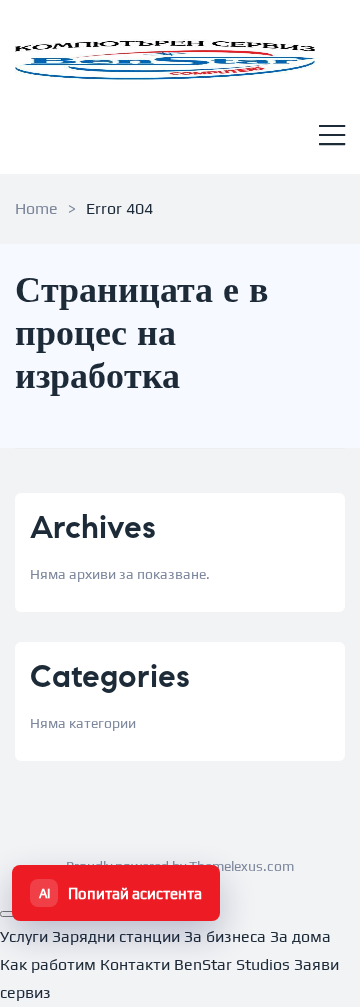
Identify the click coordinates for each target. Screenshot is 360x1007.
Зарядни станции (116, 936)
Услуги (24, 936)
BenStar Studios (232, 964)
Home (36, 208)
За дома (300, 936)
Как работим (48, 964)
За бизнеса (225, 936)
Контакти (135, 964)
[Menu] (332, 137)
